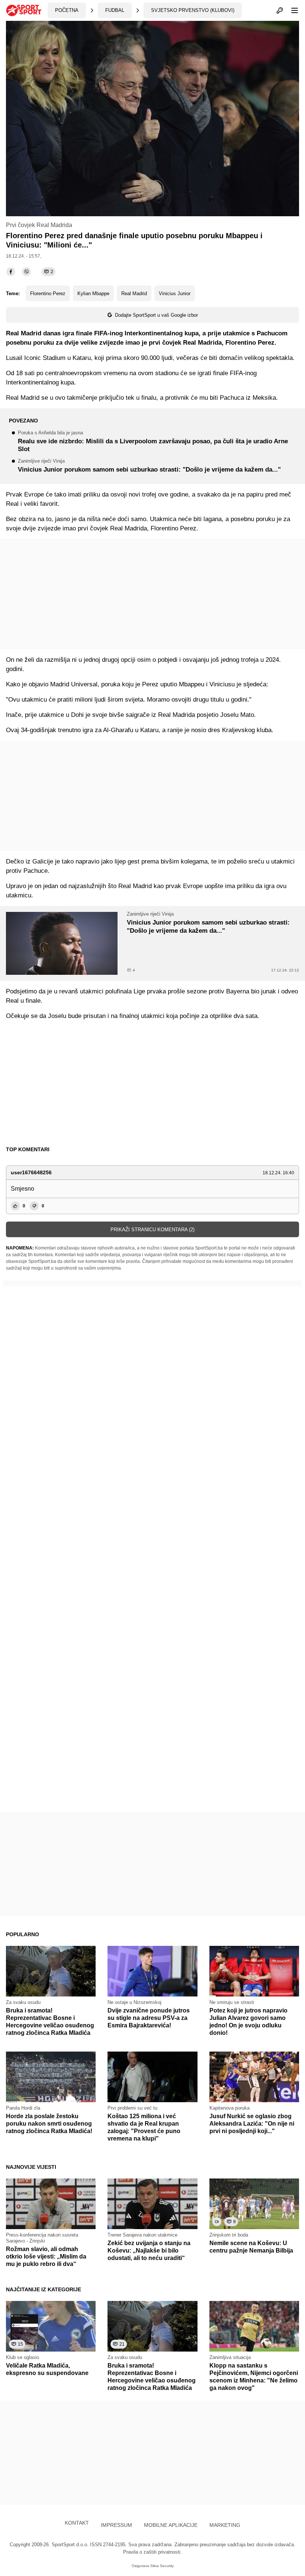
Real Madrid (134, 293)
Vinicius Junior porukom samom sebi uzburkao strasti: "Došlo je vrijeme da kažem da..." (149, 466)
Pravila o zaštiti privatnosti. (152, 2552)
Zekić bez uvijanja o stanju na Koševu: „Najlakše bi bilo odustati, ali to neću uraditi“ (149, 2251)
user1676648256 (31, 1172)
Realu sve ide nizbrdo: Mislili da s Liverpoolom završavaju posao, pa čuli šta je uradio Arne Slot (153, 442)
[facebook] (11, 272)
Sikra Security (162, 2566)
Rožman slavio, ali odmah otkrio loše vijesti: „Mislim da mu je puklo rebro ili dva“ (46, 2256)
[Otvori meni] (291, 10)
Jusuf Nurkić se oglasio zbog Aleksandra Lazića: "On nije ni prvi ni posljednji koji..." (252, 2124)
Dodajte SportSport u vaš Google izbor (156, 315)
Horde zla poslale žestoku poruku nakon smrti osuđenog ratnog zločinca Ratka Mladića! (49, 2124)
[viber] (26, 272)
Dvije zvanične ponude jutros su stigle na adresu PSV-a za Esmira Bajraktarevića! (149, 2018)
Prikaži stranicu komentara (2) (152, 1230)
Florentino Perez (48, 293)
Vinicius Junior (175, 293)
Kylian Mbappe (93, 293)
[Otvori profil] (280, 10)
